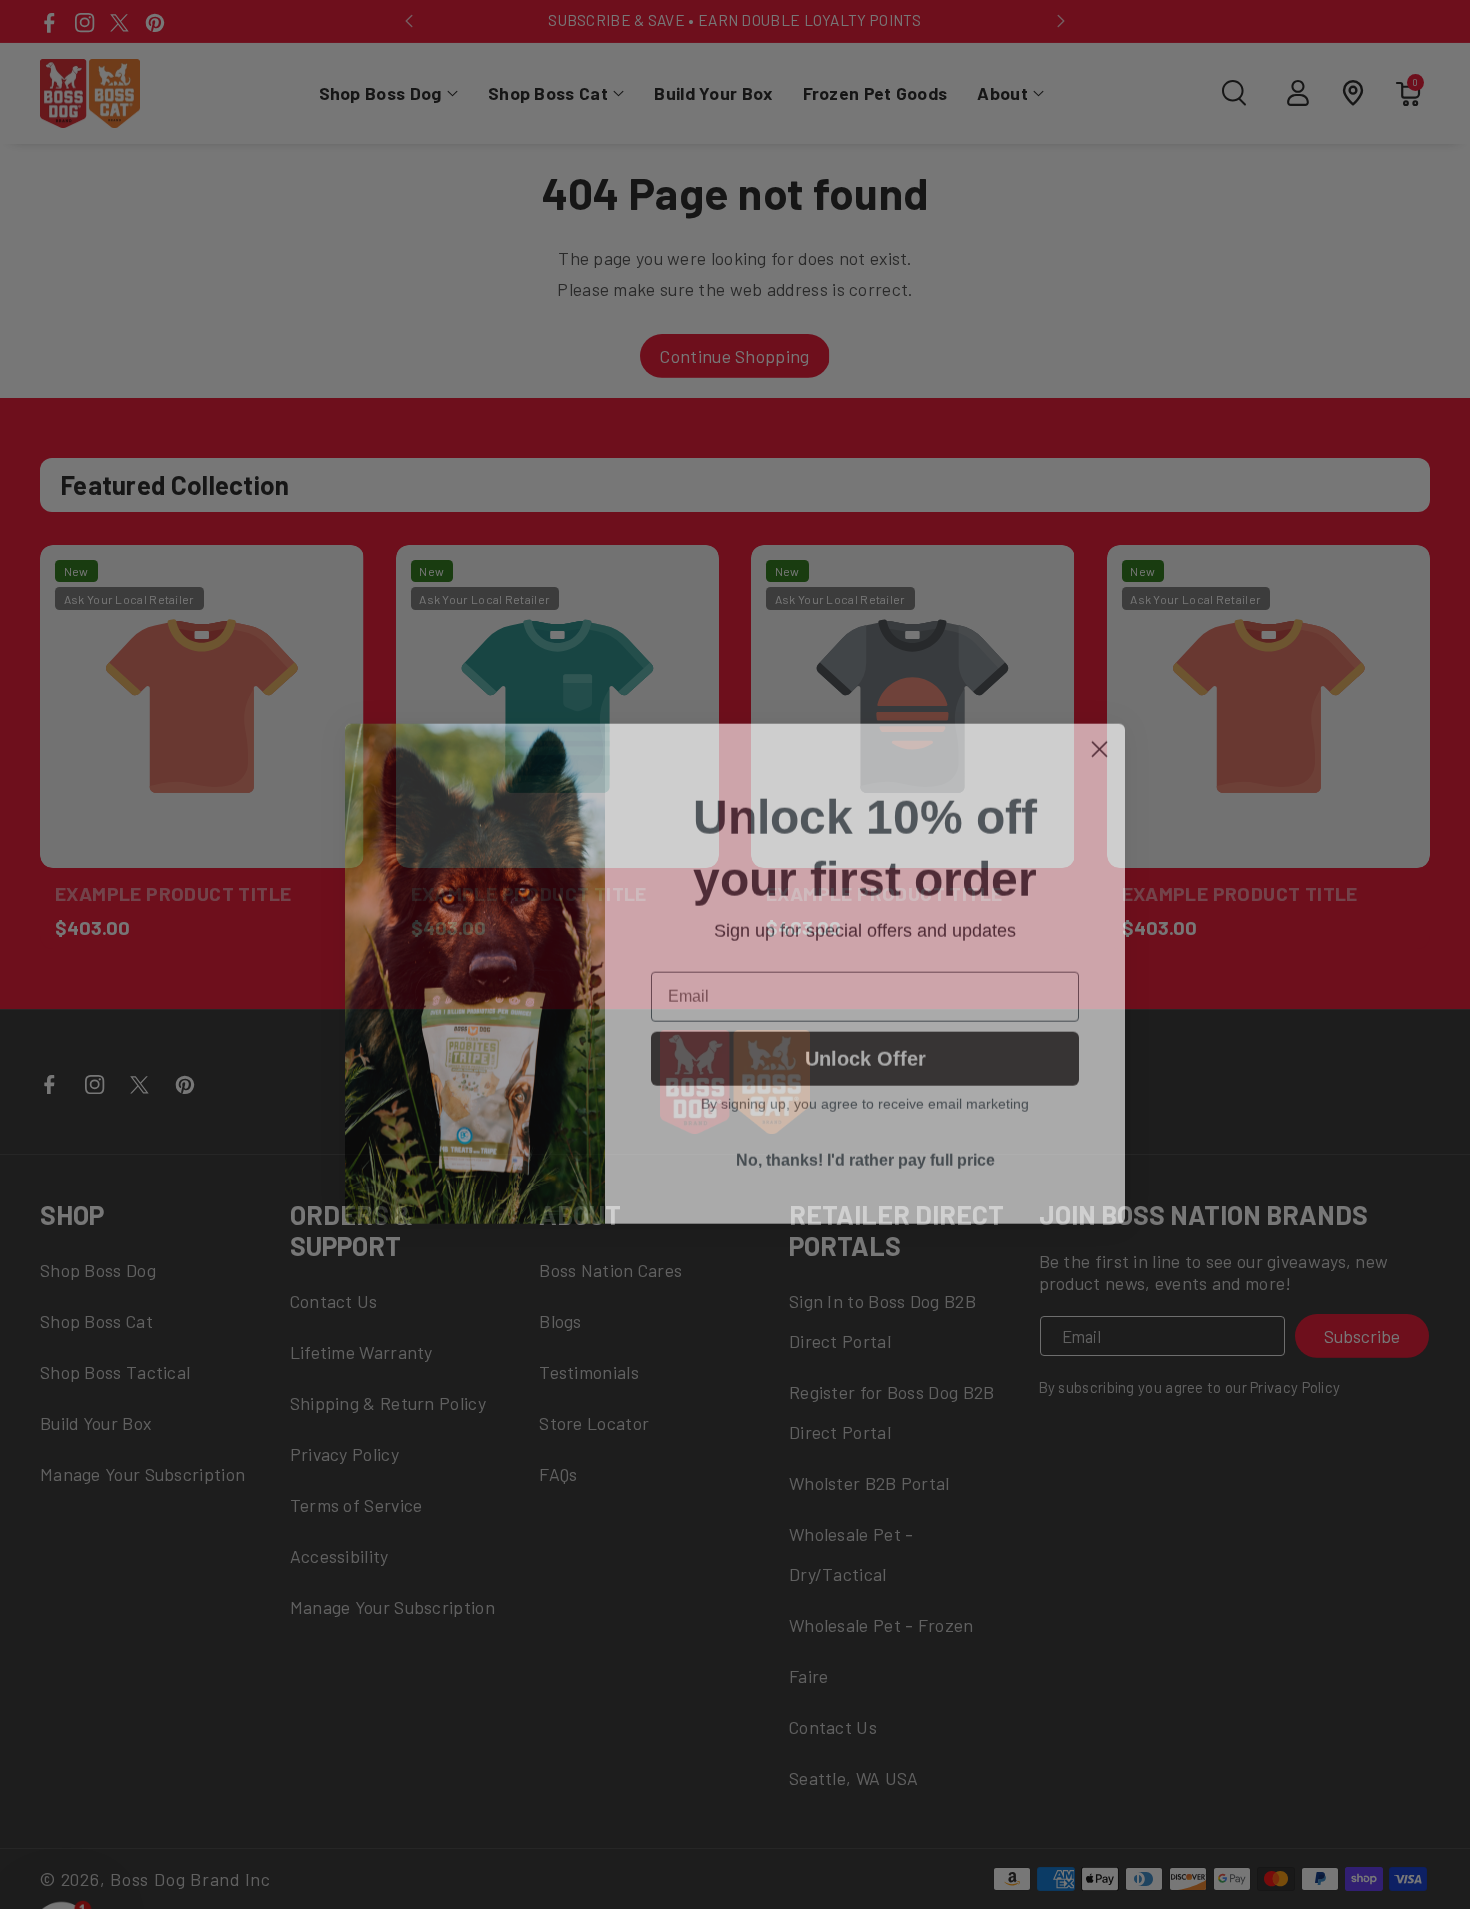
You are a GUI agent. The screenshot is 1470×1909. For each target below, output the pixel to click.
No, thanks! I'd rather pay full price (865, 1141)
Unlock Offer (865, 1040)
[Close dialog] (1099, 730)
